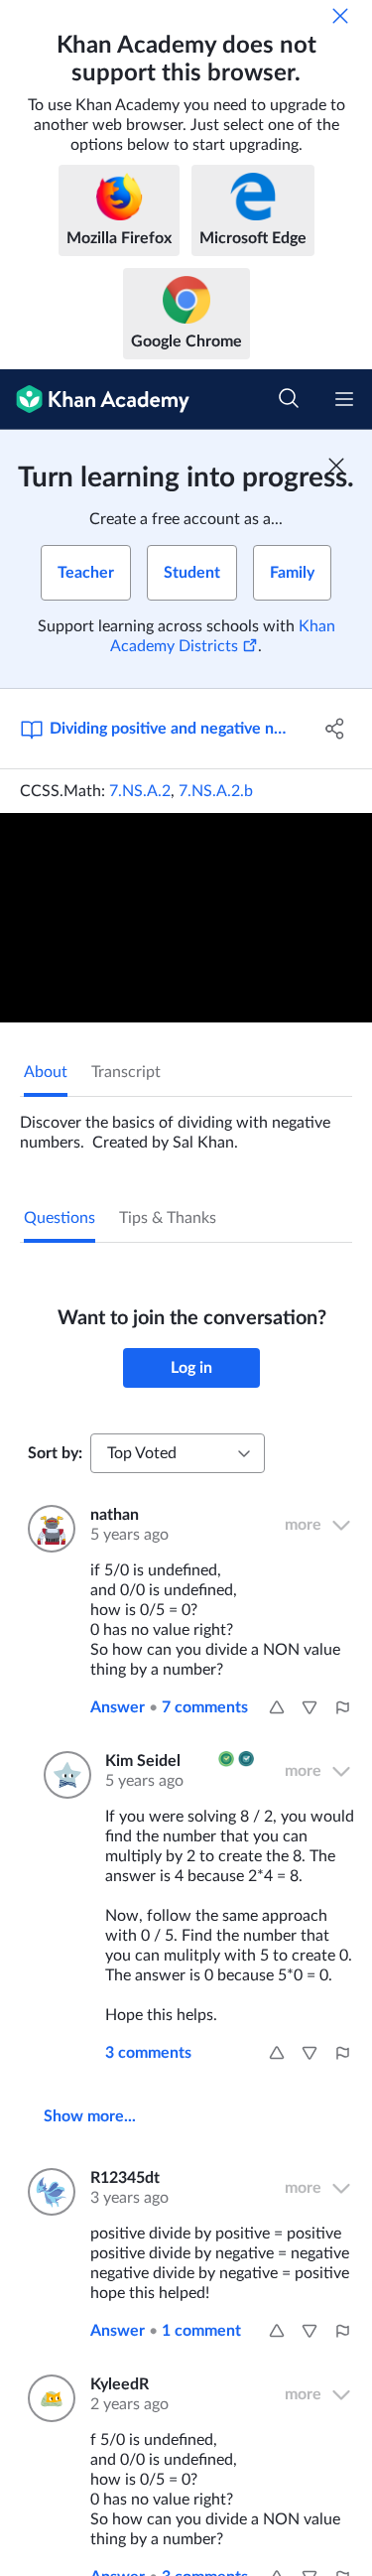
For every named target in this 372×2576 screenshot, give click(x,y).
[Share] (335, 729)
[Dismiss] (340, 16)
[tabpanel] (186, 1125)
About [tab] (46, 1072)
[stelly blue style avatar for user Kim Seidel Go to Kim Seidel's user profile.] (62, 1775)
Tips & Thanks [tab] (168, 1218)
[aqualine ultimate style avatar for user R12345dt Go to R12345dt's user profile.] (47, 2192)
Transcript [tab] (126, 1072)
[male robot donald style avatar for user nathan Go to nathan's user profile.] (47, 1529)
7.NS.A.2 (140, 791)
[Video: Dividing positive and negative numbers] (186, 918)
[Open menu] (344, 399)
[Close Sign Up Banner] (336, 466)
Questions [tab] (60, 1218)
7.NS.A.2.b (216, 791)
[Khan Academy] (95, 400)
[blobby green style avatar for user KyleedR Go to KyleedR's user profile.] (47, 2398)
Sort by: (55, 1453)
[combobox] (178, 1453)
